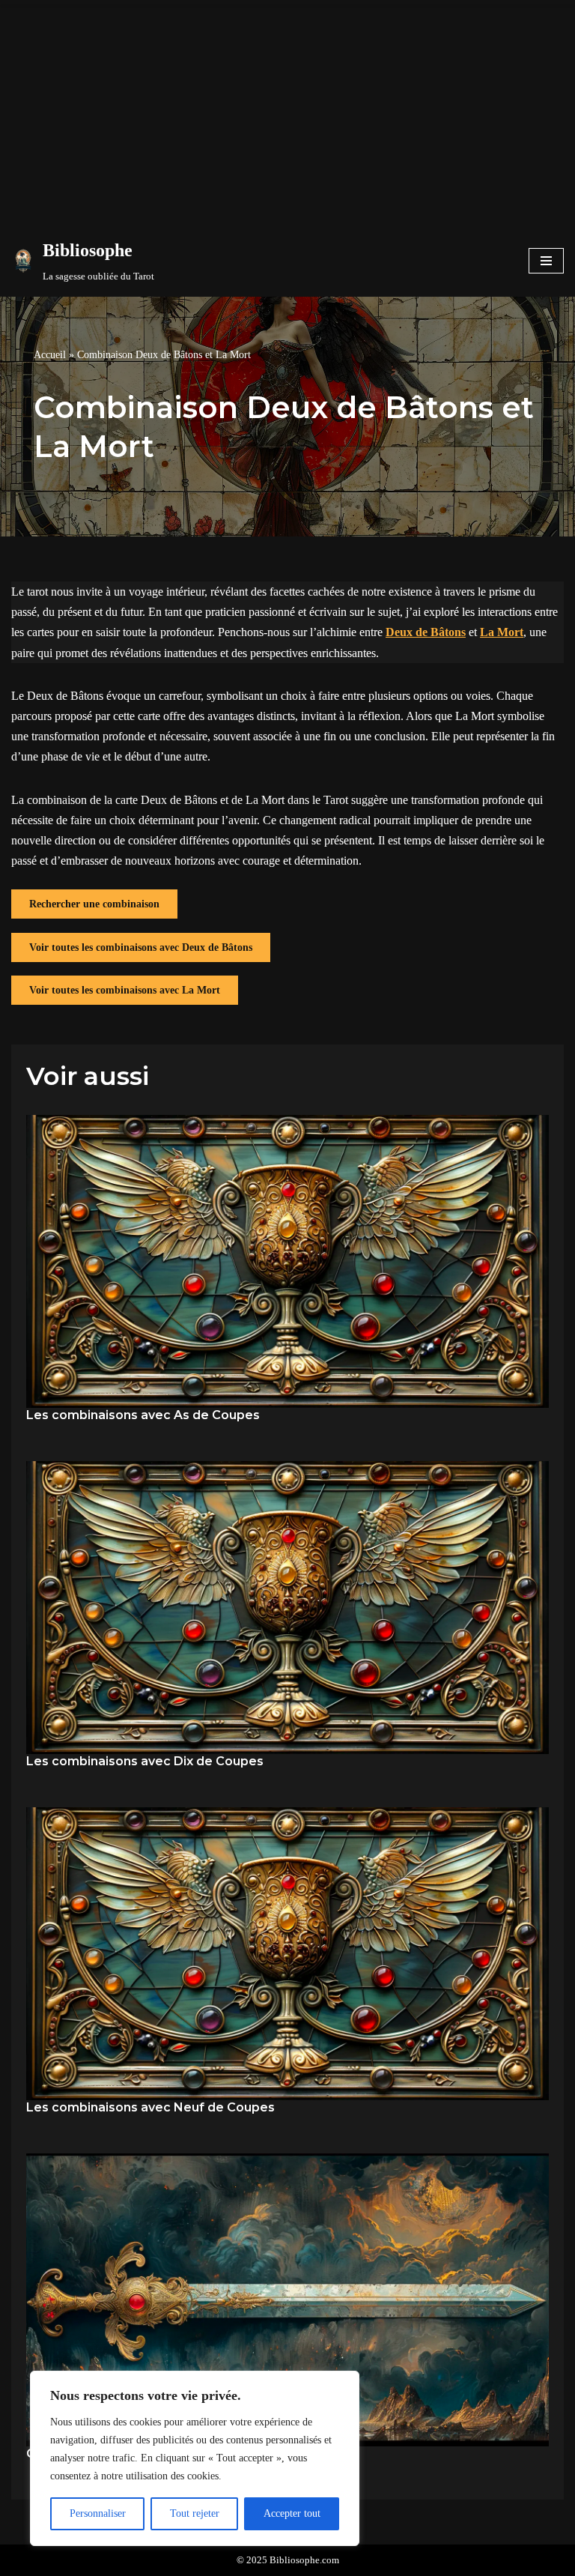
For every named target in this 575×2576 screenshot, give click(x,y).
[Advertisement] (287, 112)
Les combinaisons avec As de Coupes (143, 1415)
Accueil (50, 355)
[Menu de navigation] (546, 261)
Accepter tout (292, 2513)
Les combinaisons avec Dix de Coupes (145, 1761)
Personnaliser (98, 2513)
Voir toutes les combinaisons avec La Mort (125, 990)
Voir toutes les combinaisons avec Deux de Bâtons (141, 947)
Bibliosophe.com (304, 2560)
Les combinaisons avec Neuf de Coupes (150, 2107)
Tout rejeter (195, 2513)
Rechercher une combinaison (94, 904)
